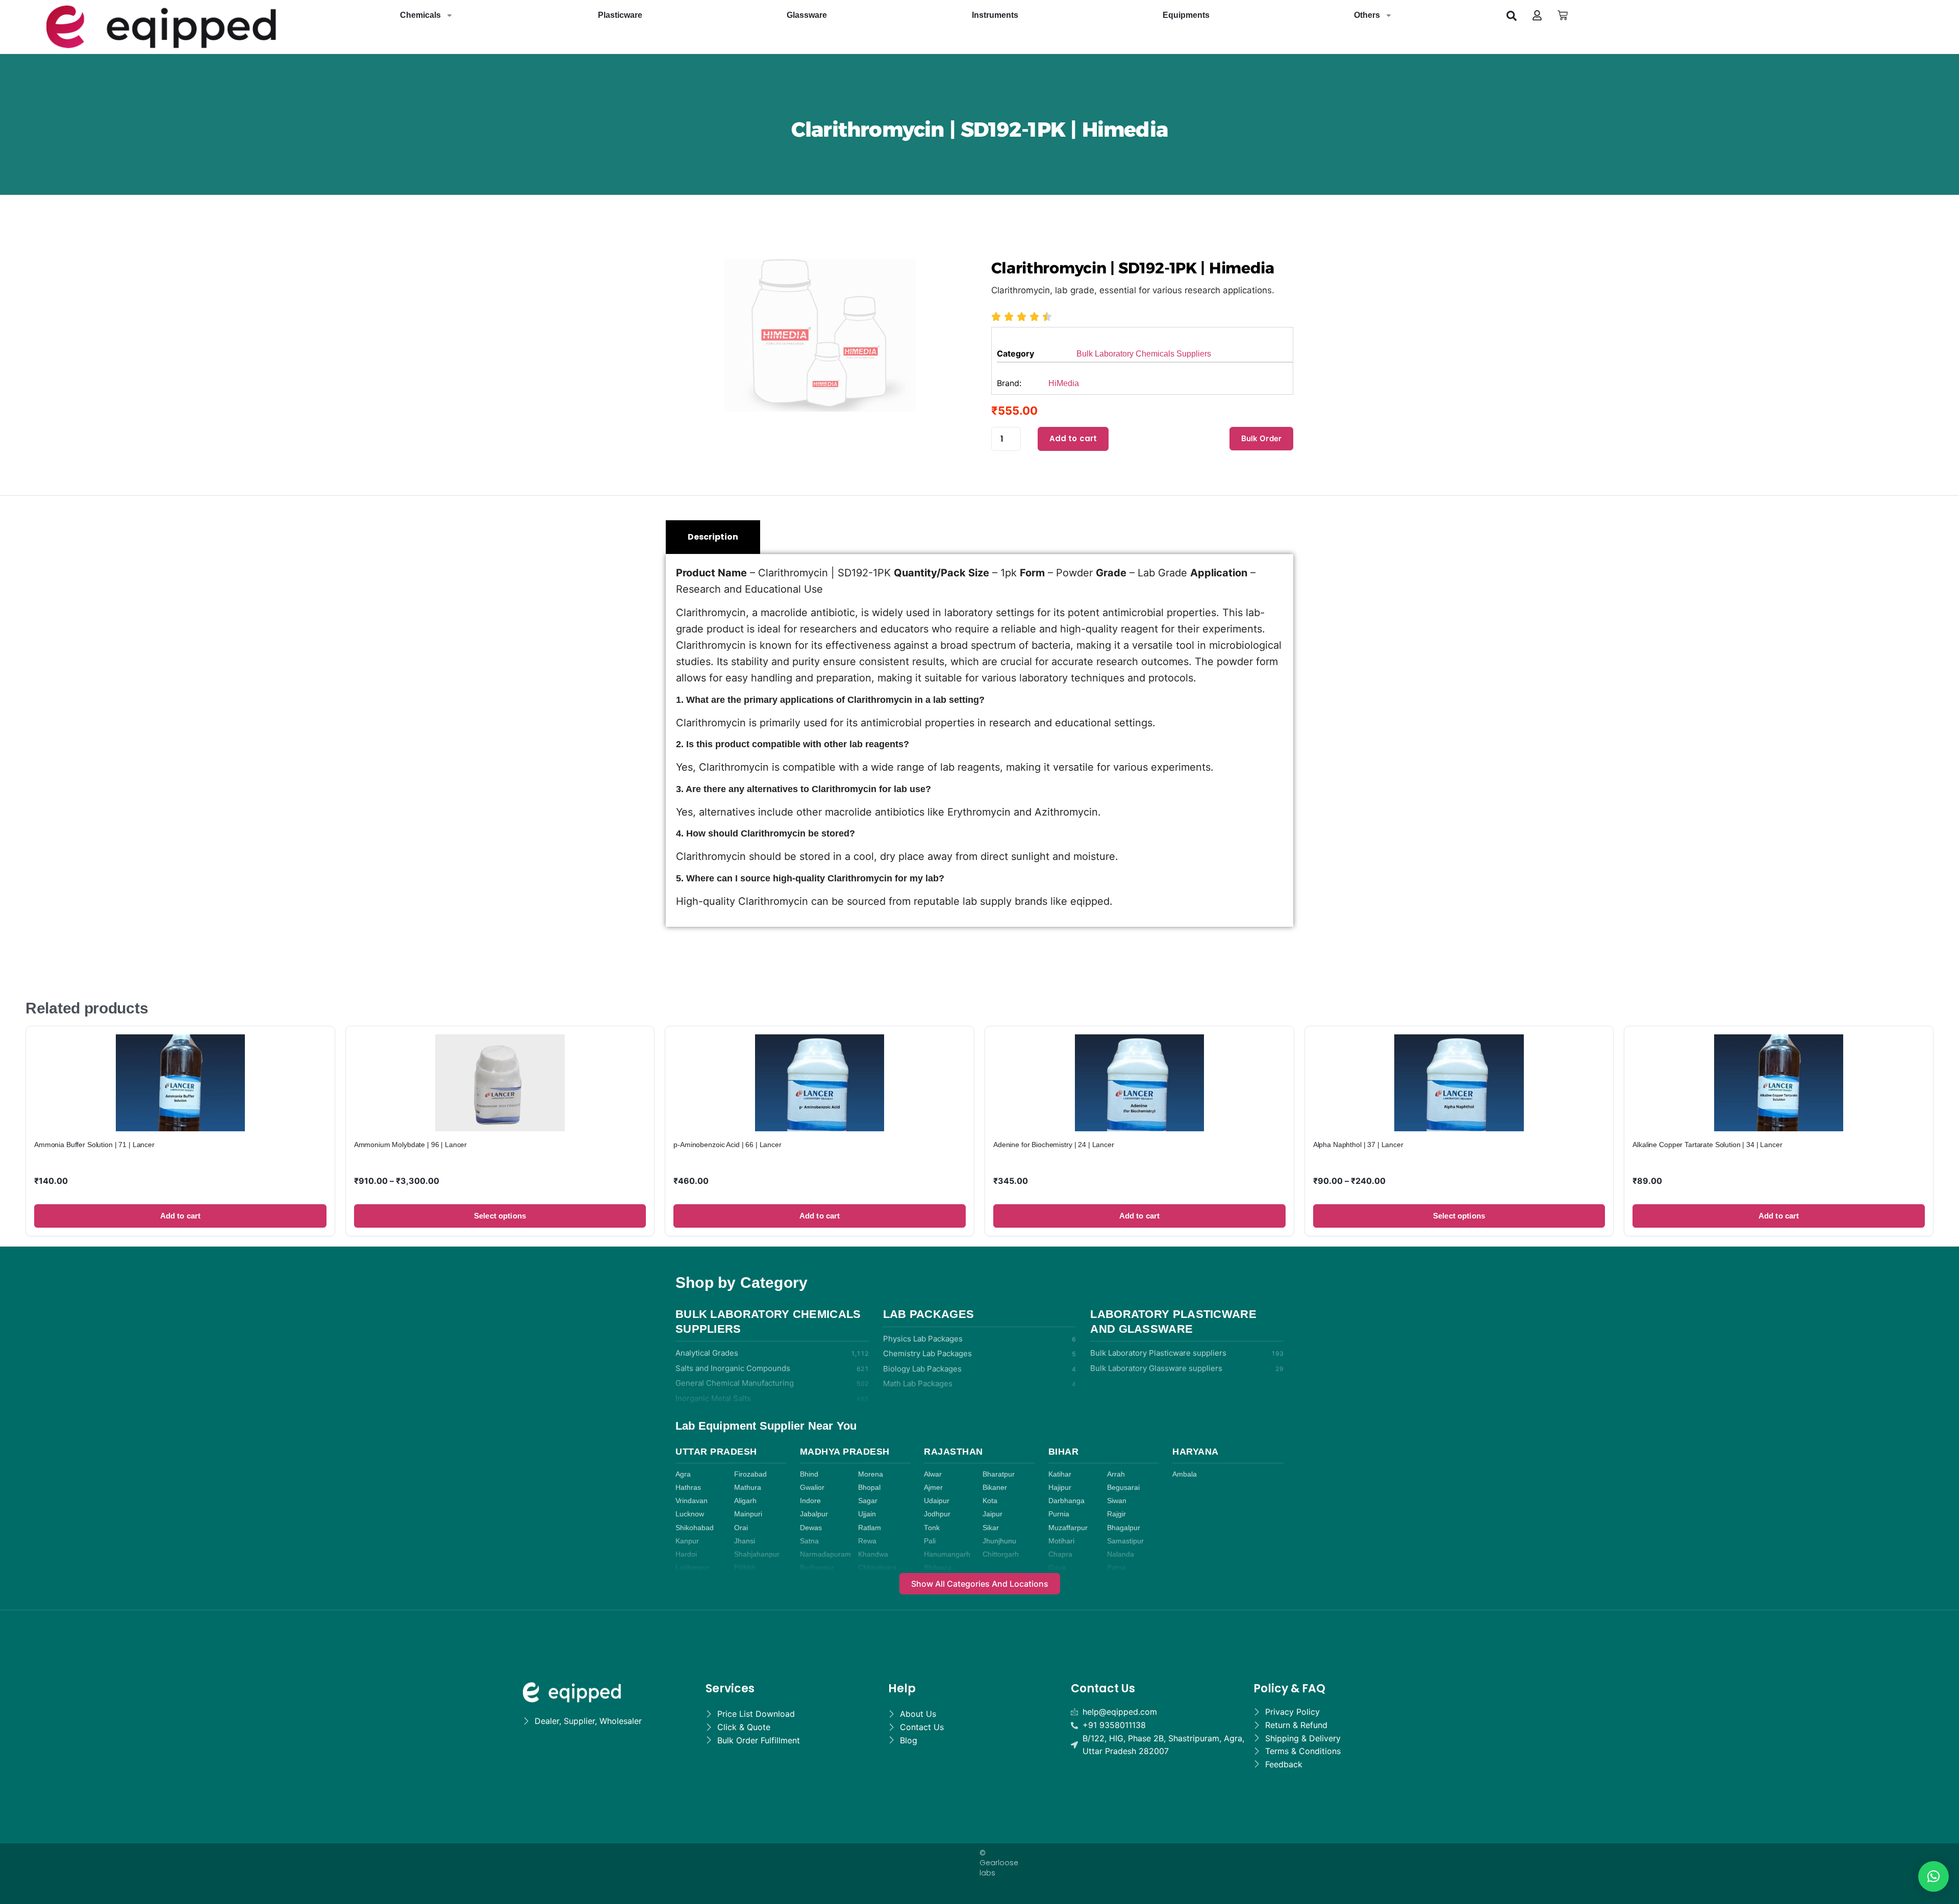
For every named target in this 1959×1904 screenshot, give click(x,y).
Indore (810, 1501)
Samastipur (1125, 1541)
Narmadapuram (825, 1554)
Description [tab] (713, 537)
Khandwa (873, 1554)
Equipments (1186, 15)
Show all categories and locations (980, 1584)
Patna (1116, 1568)
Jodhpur (937, 1514)
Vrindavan (692, 1501)
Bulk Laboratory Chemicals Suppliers (1144, 354)
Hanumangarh (947, 1554)
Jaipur (993, 1514)
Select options (500, 1216)
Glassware (807, 15)
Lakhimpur (693, 1568)
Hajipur (1060, 1488)
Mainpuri (748, 1514)
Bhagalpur (1124, 1528)
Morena (871, 1474)
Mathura (748, 1488)
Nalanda (1121, 1554)
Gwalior (812, 1488)
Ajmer (933, 1488)
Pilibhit (745, 1568)
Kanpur (687, 1541)
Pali (930, 1541)
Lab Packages (929, 1314)
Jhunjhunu (999, 1541)
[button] (1512, 15)
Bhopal (869, 1488)
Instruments (995, 15)
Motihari (1061, 1541)
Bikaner (995, 1488)
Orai (741, 1528)
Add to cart (1073, 438)
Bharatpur (999, 1474)
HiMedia (1064, 383)
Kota (990, 1501)
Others (1367, 15)
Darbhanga (1066, 1501)
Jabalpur (814, 1514)
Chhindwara (877, 1568)
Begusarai (1123, 1488)
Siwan (1117, 1501)
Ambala (1185, 1474)
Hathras (688, 1488)
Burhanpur (817, 1568)
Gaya (1057, 1568)
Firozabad (750, 1474)
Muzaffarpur (1068, 1528)
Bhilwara (938, 1568)
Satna (809, 1541)
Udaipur (937, 1501)
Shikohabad (695, 1528)
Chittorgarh (1001, 1554)
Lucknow (690, 1514)
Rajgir (1116, 1514)
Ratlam (870, 1528)
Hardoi (686, 1554)
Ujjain (867, 1514)
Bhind (809, 1474)
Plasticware (620, 15)
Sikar (991, 1528)
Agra (683, 1474)
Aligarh (745, 1501)
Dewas (811, 1528)
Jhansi (745, 1541)
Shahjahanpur (757, 1554)
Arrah (1116, 1474)
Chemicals (420, 15)
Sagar (868, 1501)
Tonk (932, 1528)
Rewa (867, 1541)
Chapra (1060, 1554)
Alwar (933, 1474)
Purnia (1059, 1514)
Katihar (1060, 1474)
